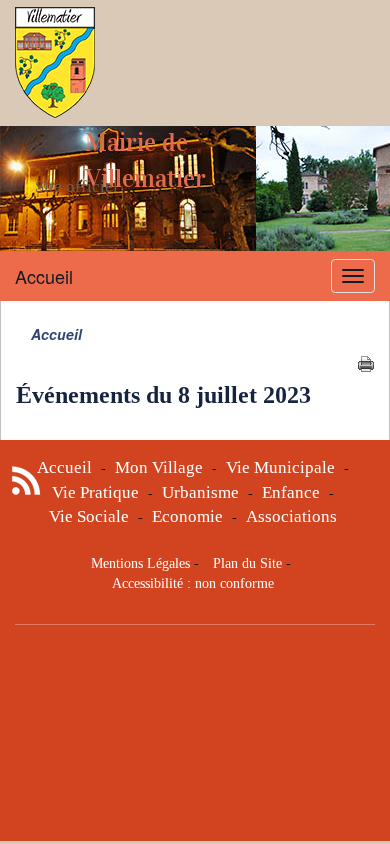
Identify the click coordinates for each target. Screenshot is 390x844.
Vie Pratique (95, 492)
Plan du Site (247, 563)
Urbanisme (200, 492)
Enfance (291, 492)
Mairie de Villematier (145, 160)
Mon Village (159, 467)
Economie (187, 516)
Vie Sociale (89, 516)
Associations (291, 516)
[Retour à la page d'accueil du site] (55, 62)
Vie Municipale (280, 467)
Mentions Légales (140, 563)
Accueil (44, 276)
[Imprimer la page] (366, 362)
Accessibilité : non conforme (193, 583)
